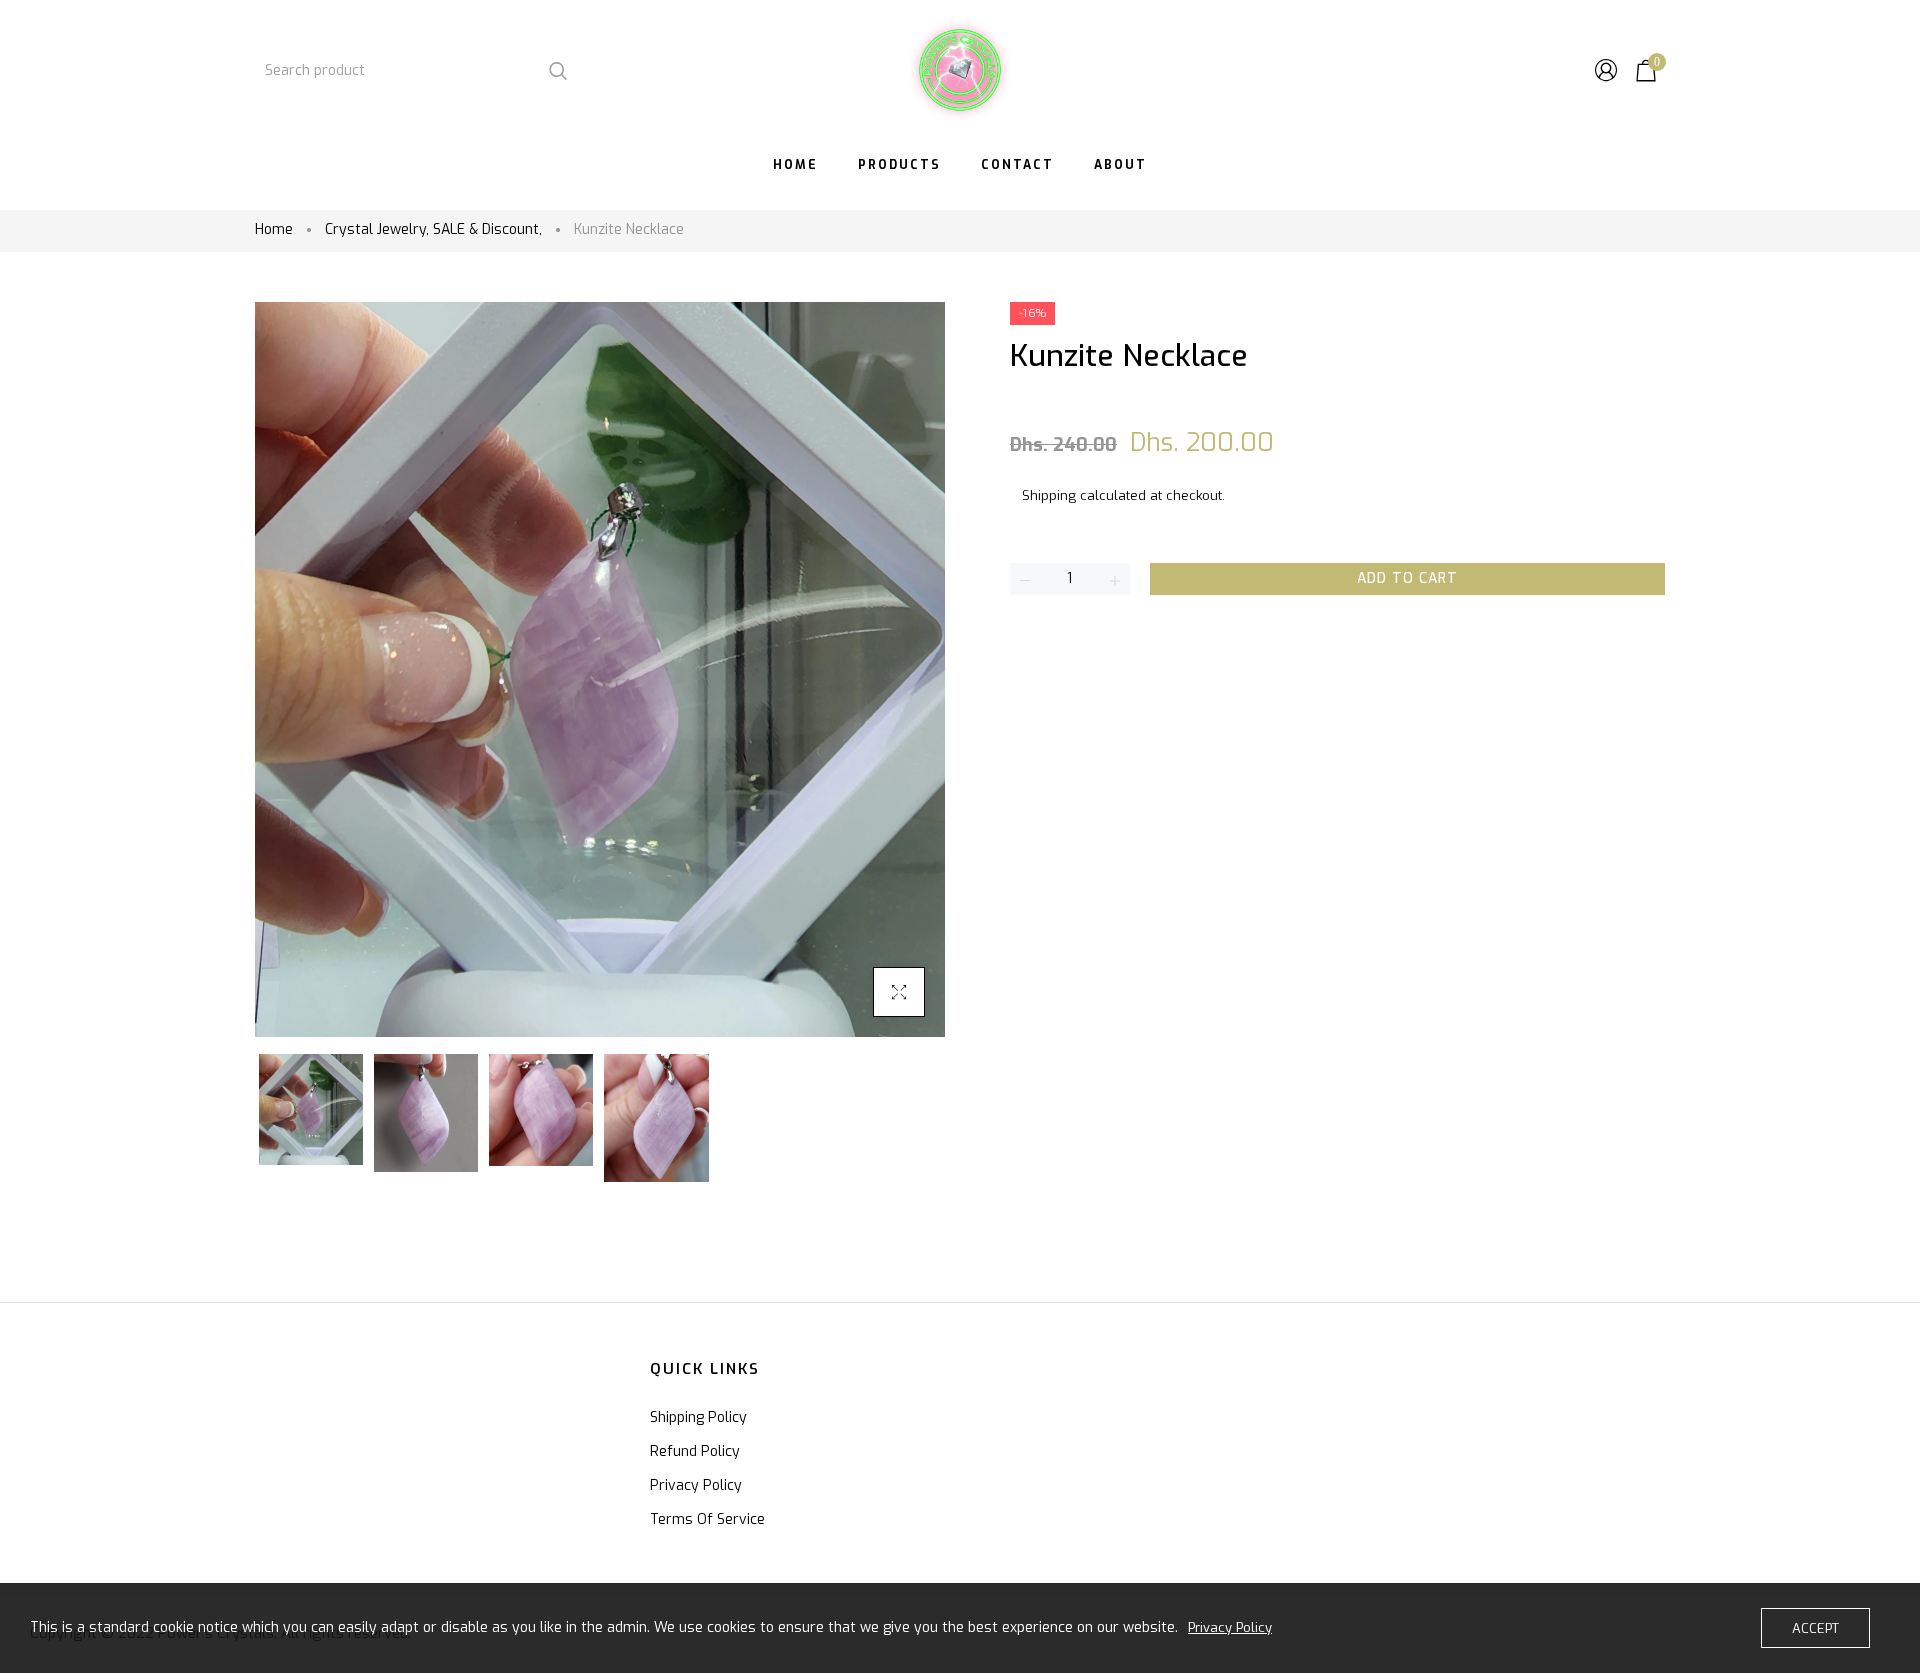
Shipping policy (698, 1417)
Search (557, 70)
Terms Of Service (707, 1519)
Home (274, 229)
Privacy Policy (696, 1485)
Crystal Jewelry (377, 229)
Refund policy (695, 1451)
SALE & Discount (487, 229)
